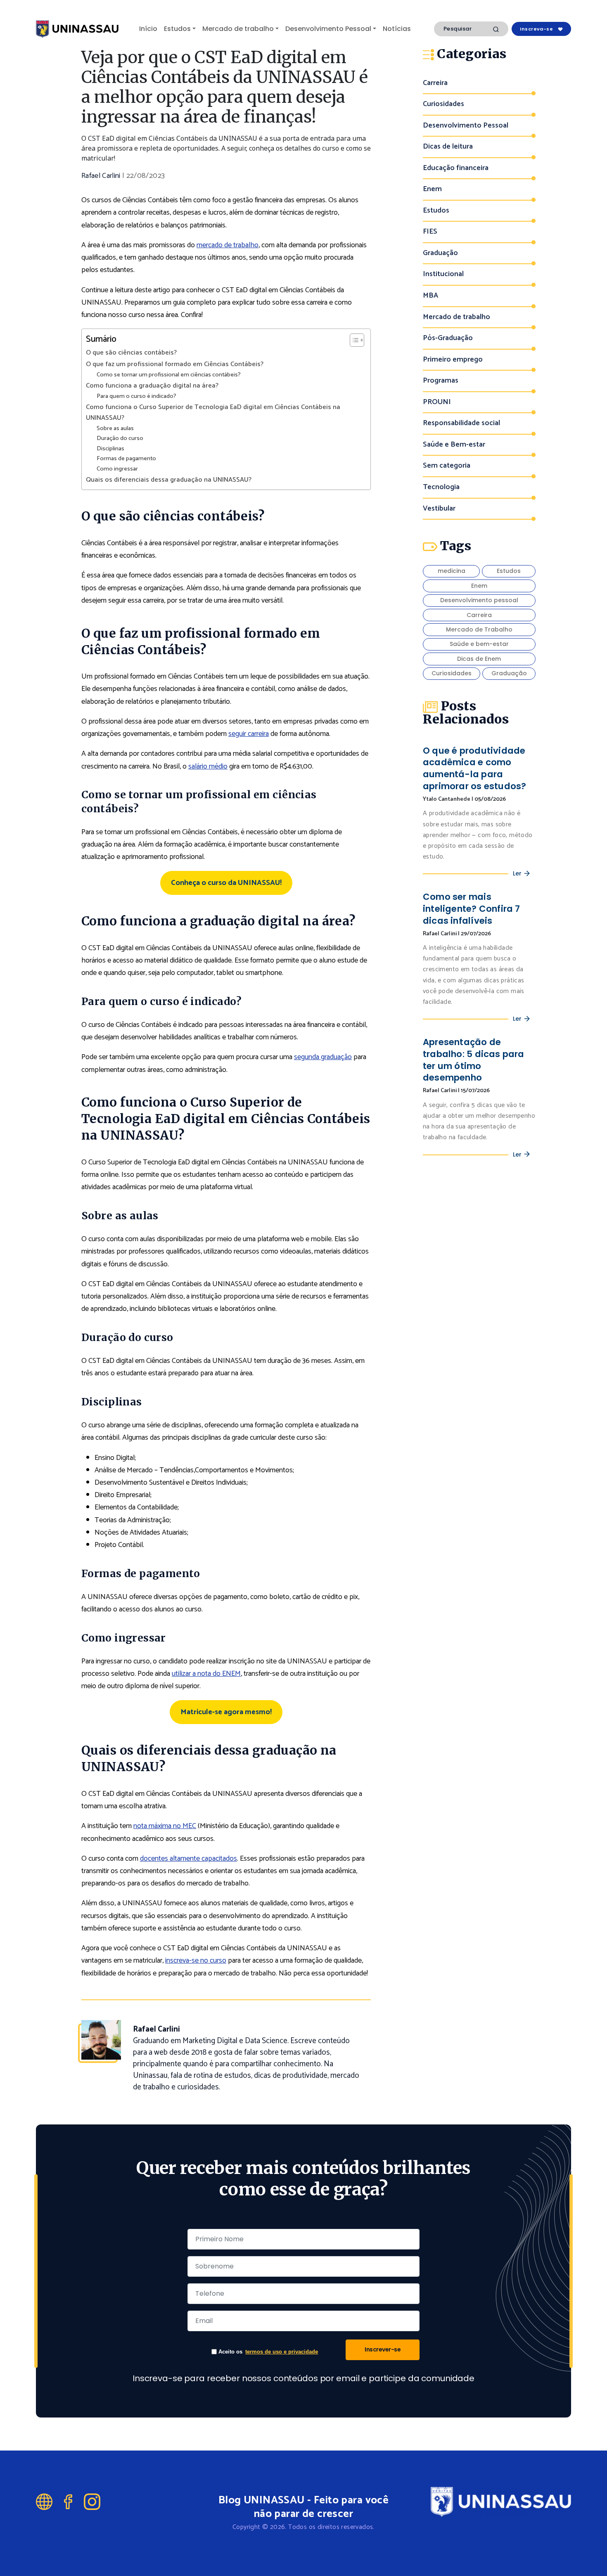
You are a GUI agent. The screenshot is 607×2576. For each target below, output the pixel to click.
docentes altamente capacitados (189, 1859)
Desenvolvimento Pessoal (328, 29)
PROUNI (437, 402)
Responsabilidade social (461, 423)
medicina (452, 571)
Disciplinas (110, 449)
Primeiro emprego (453, 360)
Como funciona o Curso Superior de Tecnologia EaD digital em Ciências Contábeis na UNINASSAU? (213, 413)
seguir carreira (249, 734)
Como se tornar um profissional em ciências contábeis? (169, 375)
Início (148, 29)
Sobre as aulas (115, 429)
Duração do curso (120, 439)
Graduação (440, 253)
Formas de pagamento (126, 459)
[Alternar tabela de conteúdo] (353, 340)
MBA (430, 296)
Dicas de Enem (479, 659)
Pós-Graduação (448, 338)
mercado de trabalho (228, 245)
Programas (441, 381)
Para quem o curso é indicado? (136, 396)
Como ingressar (117, 469)
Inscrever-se (383, 2349)
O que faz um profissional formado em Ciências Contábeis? (175, 364)
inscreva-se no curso (196, 1961)
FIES (430, 232)
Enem (432, 189)
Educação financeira (456, 168)
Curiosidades (443, 104)
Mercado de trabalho (238, 29)
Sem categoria (447, 466)
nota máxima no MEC (165, 1826)
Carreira (435, 83)
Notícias (397, 29)
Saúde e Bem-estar (454, 445)
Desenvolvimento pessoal (479, 600)
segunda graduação (323, 1057)
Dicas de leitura (448, 147)
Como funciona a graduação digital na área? (152, 386)
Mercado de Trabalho (479, 629)
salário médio (208, 766)
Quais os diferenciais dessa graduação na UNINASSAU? (169, 480)
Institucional (443, 274)
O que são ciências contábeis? (131, 353)
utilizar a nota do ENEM (206, 1674)
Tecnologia (441, 487)
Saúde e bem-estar (479, 644)
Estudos (177, 29)
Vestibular (439, 509)
